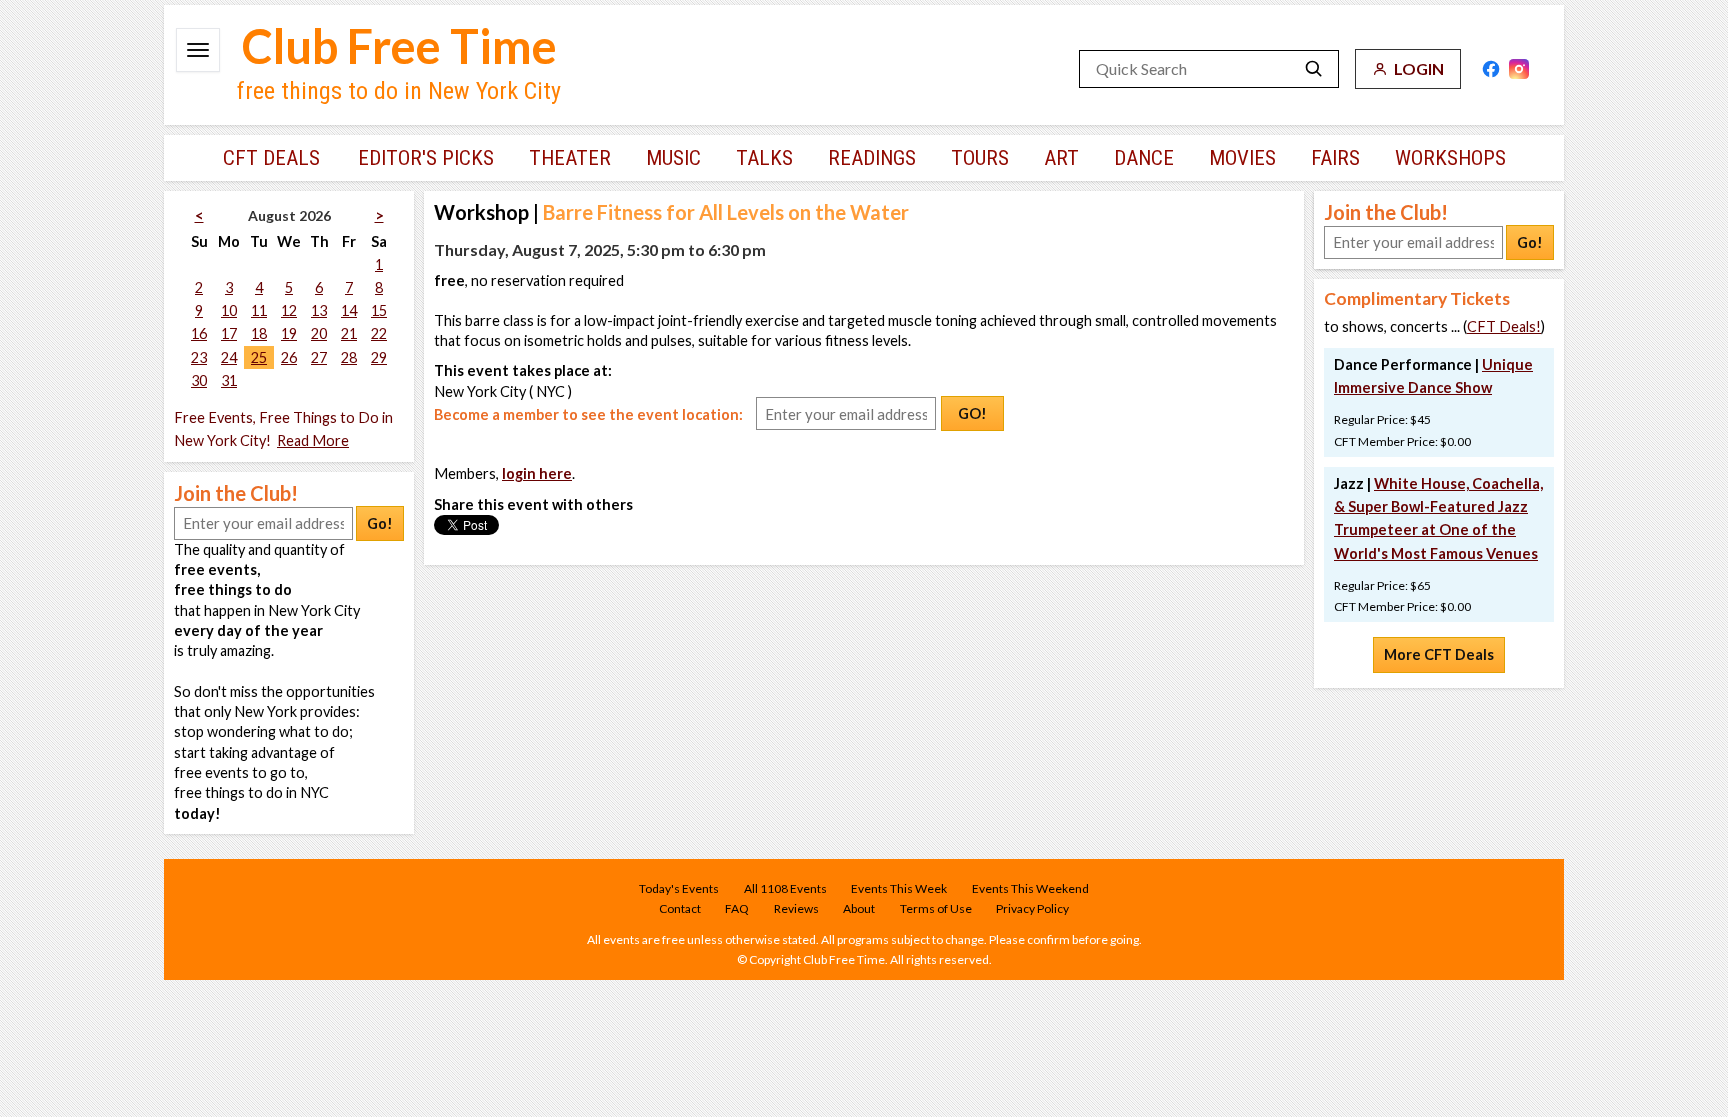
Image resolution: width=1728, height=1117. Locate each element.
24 (229, 357)
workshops (1450, 158)
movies (1242, 158)
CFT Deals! (1504, 326)
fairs (1335, 158)
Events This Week (899, 888)
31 (229, 380)
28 (349, 357)
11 (259, 310)
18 (259, 333)
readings (872, 158)
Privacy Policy (1032, 908)
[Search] (1314, 69)
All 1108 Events (785, 888)
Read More (313, 440)
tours (980, 158)
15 (379, 310)
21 (349, 333)
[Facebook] (1491, 69)
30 (199, 380)
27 (319, 357)
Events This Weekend (1030, 888)
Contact (680, 908)
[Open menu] (198, 50)
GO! (972, 413)
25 (259, 357)
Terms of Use (936, 908)
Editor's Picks (426, 158)
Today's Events (679, 888)
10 (229, 310)
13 (319, 310)
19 (289, 333)
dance (1144, 158)
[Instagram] (1519, 69)
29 (379, 357)
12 (289, 310)
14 (349, 310)
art (1061, 158)
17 (229, 333)
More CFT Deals (1439, 654)
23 (199, 357)
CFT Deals (271, 158)
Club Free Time (399, 46)
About (859, 908)
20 (319, 333)
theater (570, 158)
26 (289, 357)
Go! (380, 523)
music (673, 158)
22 (379, 333)
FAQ (737, 908)
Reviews (796, 908)
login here (537, 473)
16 (199, 333)
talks (764, 158)
